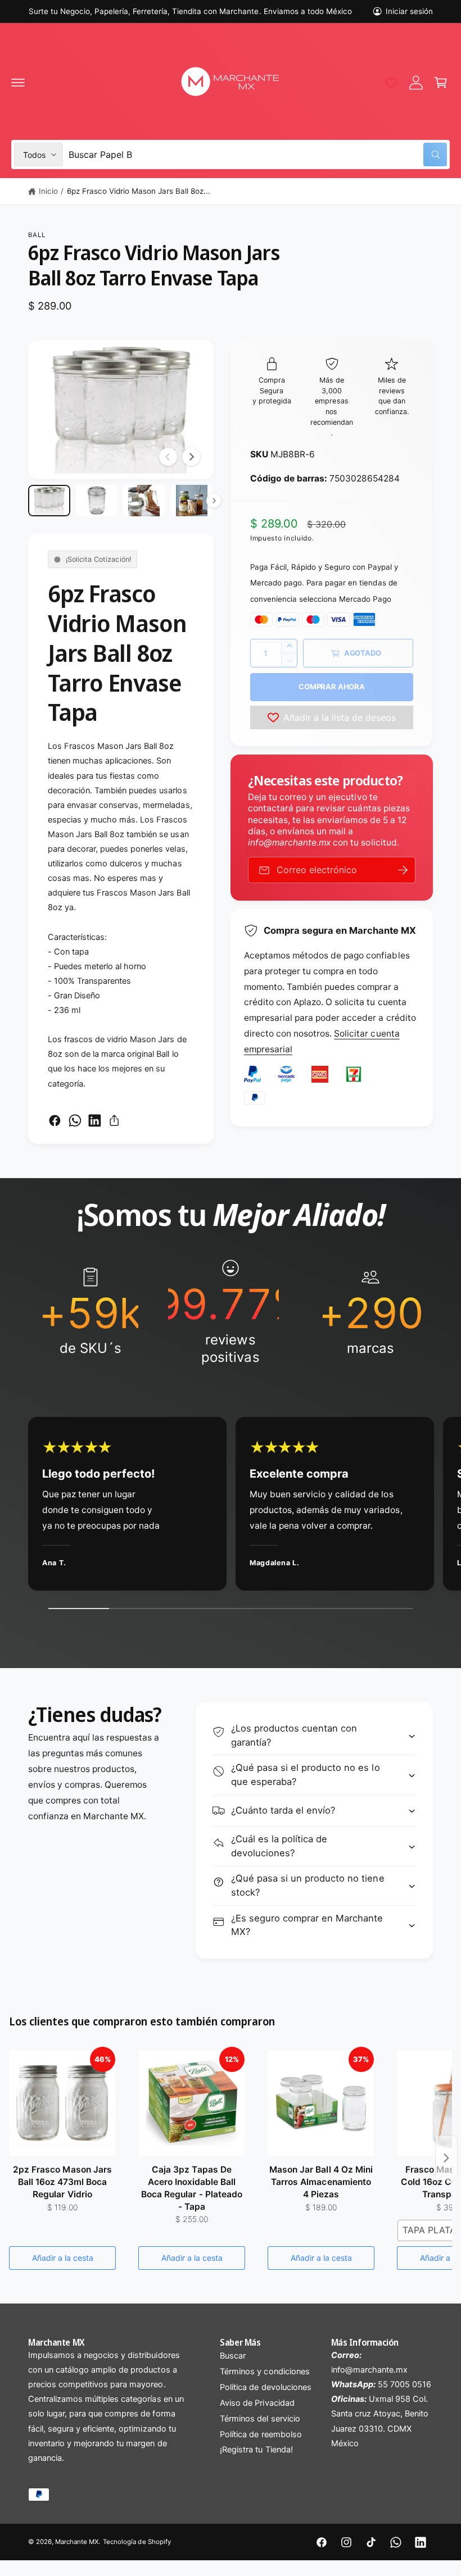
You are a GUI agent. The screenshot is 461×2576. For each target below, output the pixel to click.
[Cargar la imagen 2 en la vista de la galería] (97, 501)
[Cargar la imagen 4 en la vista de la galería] (192, 501)
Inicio (48, 191)
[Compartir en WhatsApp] (75, 1121)
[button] (18, 83)
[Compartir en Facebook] (55, 1121)
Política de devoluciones (265, 2387)
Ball (37, 235)
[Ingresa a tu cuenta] (416, 83)
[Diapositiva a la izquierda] (168, 457)
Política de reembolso (261, 2434)
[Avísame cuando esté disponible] (403, 870)
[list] (231, 1312)
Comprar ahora (331, 687)
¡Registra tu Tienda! (256, 2450)
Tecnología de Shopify (137, 2542)
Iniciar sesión (409, 11)
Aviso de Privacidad (257, 2403)
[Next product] (446, 2158)
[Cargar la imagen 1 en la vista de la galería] (49, 501)
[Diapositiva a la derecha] (191, 457)
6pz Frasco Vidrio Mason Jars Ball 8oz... (139, 191)
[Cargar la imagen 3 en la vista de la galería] (144, 501)
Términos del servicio (260, 2419)
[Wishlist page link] (391, 83)
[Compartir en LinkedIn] (95, 1121)
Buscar (233, 2356)
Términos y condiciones (265, 2371)
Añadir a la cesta (63, 2258)
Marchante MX (77, 2542)
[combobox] (258, 155)
